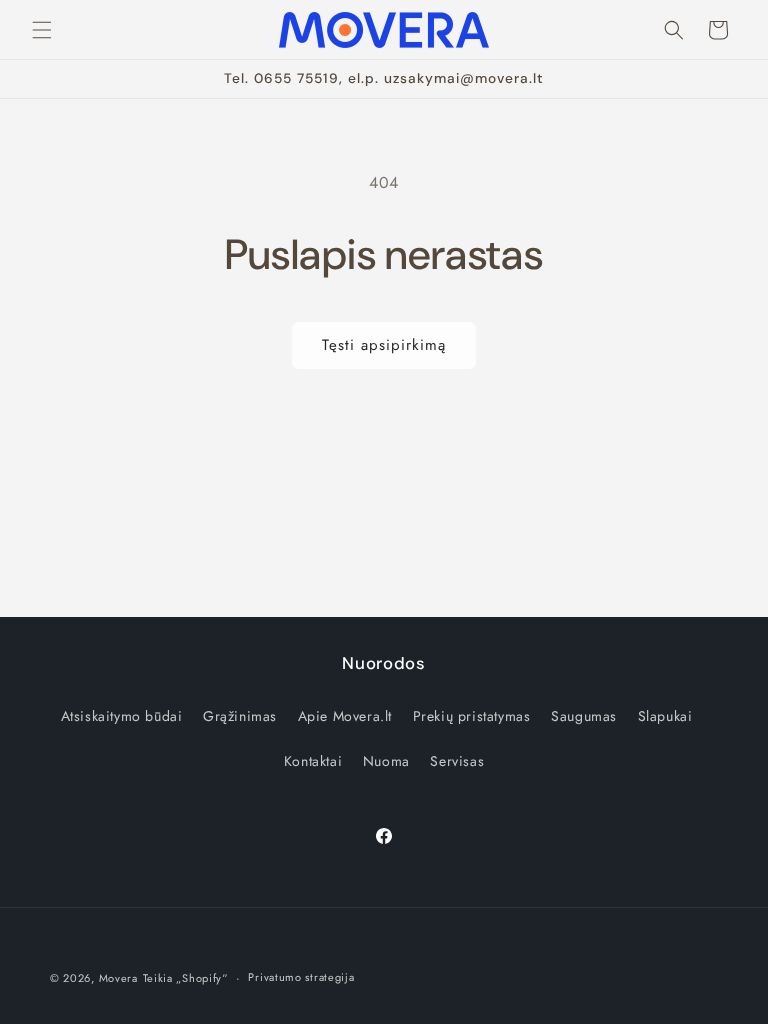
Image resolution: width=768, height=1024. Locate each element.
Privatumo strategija (301, 977)
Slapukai (665, 716)
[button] (42, 30)
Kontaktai (313, 761)
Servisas (457, 761)
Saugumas (584, 716)
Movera (118, 978)
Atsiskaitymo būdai (122, 716)
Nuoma (386, 761)
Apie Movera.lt (345, 716)
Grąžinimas (240, 716)
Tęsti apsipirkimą (384, 345)
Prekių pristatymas (472, 716)
